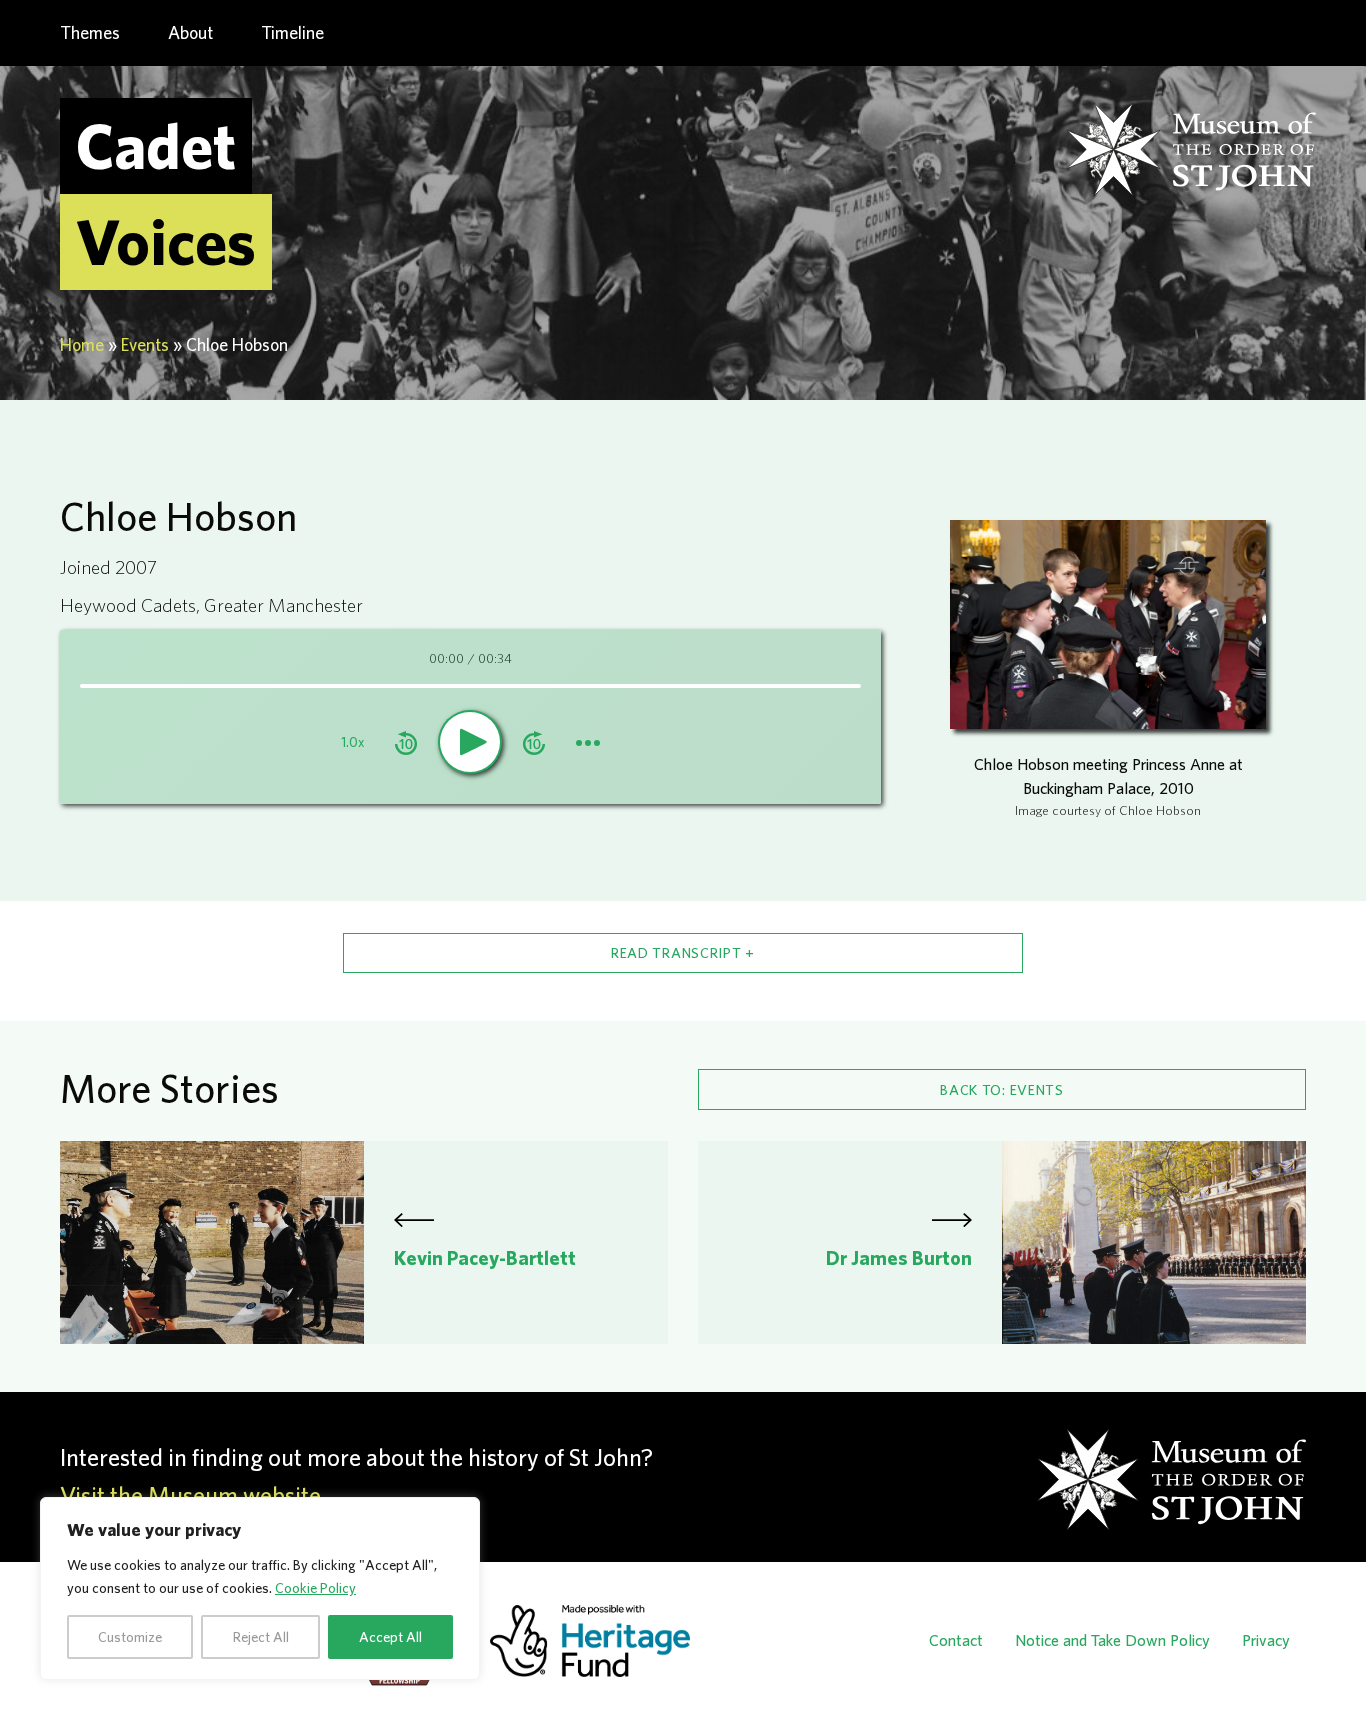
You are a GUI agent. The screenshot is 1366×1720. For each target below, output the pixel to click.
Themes (90, 32)
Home (82, 344)
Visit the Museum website (190, 1495)
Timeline (292, 32)
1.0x (352, 742)
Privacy (1266, 1640)
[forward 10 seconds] (534, 741)
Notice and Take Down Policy (1112, 1640)
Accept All (390, 1637)
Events (145, 344)
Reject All (261, 1637)
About (190, 32)
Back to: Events (1002, 1089)
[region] (260, 1588)
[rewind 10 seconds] (406, 741)
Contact (956, 1640)
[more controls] (588, 741)
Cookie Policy (315, 1588)
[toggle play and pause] (470, 742)
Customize (130, 1637)
